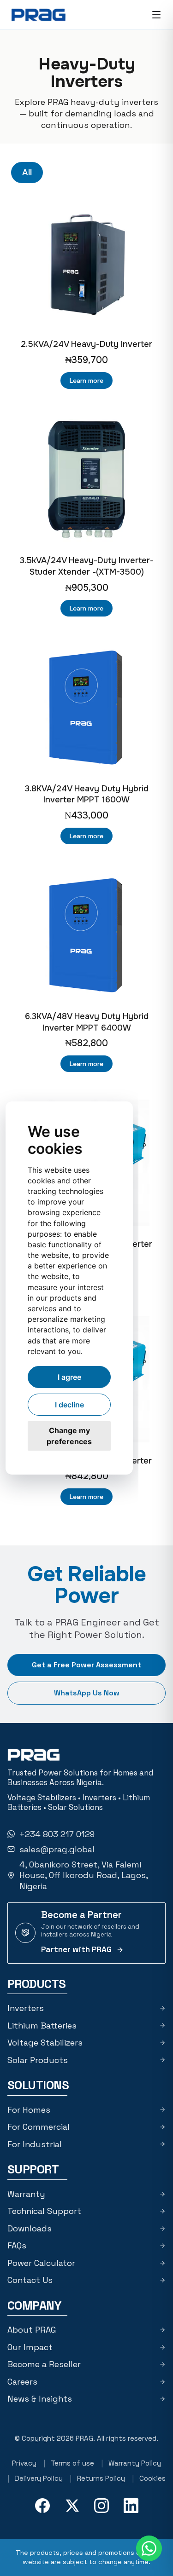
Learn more (86, 380)
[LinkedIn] (131, 2506)
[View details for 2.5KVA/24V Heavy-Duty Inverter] (86, 263)
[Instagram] (101, 2506)
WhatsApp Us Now (87, 1693)
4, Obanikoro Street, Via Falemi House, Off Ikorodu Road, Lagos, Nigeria (84, 1875)
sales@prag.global (57, 1849)
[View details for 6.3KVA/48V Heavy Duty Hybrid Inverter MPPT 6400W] (86, 935)
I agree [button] (69, 1377)
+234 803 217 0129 (57, 1834)
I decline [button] (69, 1405)
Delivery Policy (39, 2478)
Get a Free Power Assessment (86, 1665)
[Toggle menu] (156, 15)
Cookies (152, 2478)
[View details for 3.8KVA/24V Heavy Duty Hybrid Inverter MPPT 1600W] (86, 707)
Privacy (24, 2463)
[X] (72, 2506)
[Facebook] (42, 2506)
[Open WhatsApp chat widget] (149, 2548)
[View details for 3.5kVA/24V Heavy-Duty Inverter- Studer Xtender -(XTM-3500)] (86, 479)
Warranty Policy (135, 2463)
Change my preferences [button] (69, 1436)
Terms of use (72, 2463)
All (27, 173)
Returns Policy (101, 2478)
